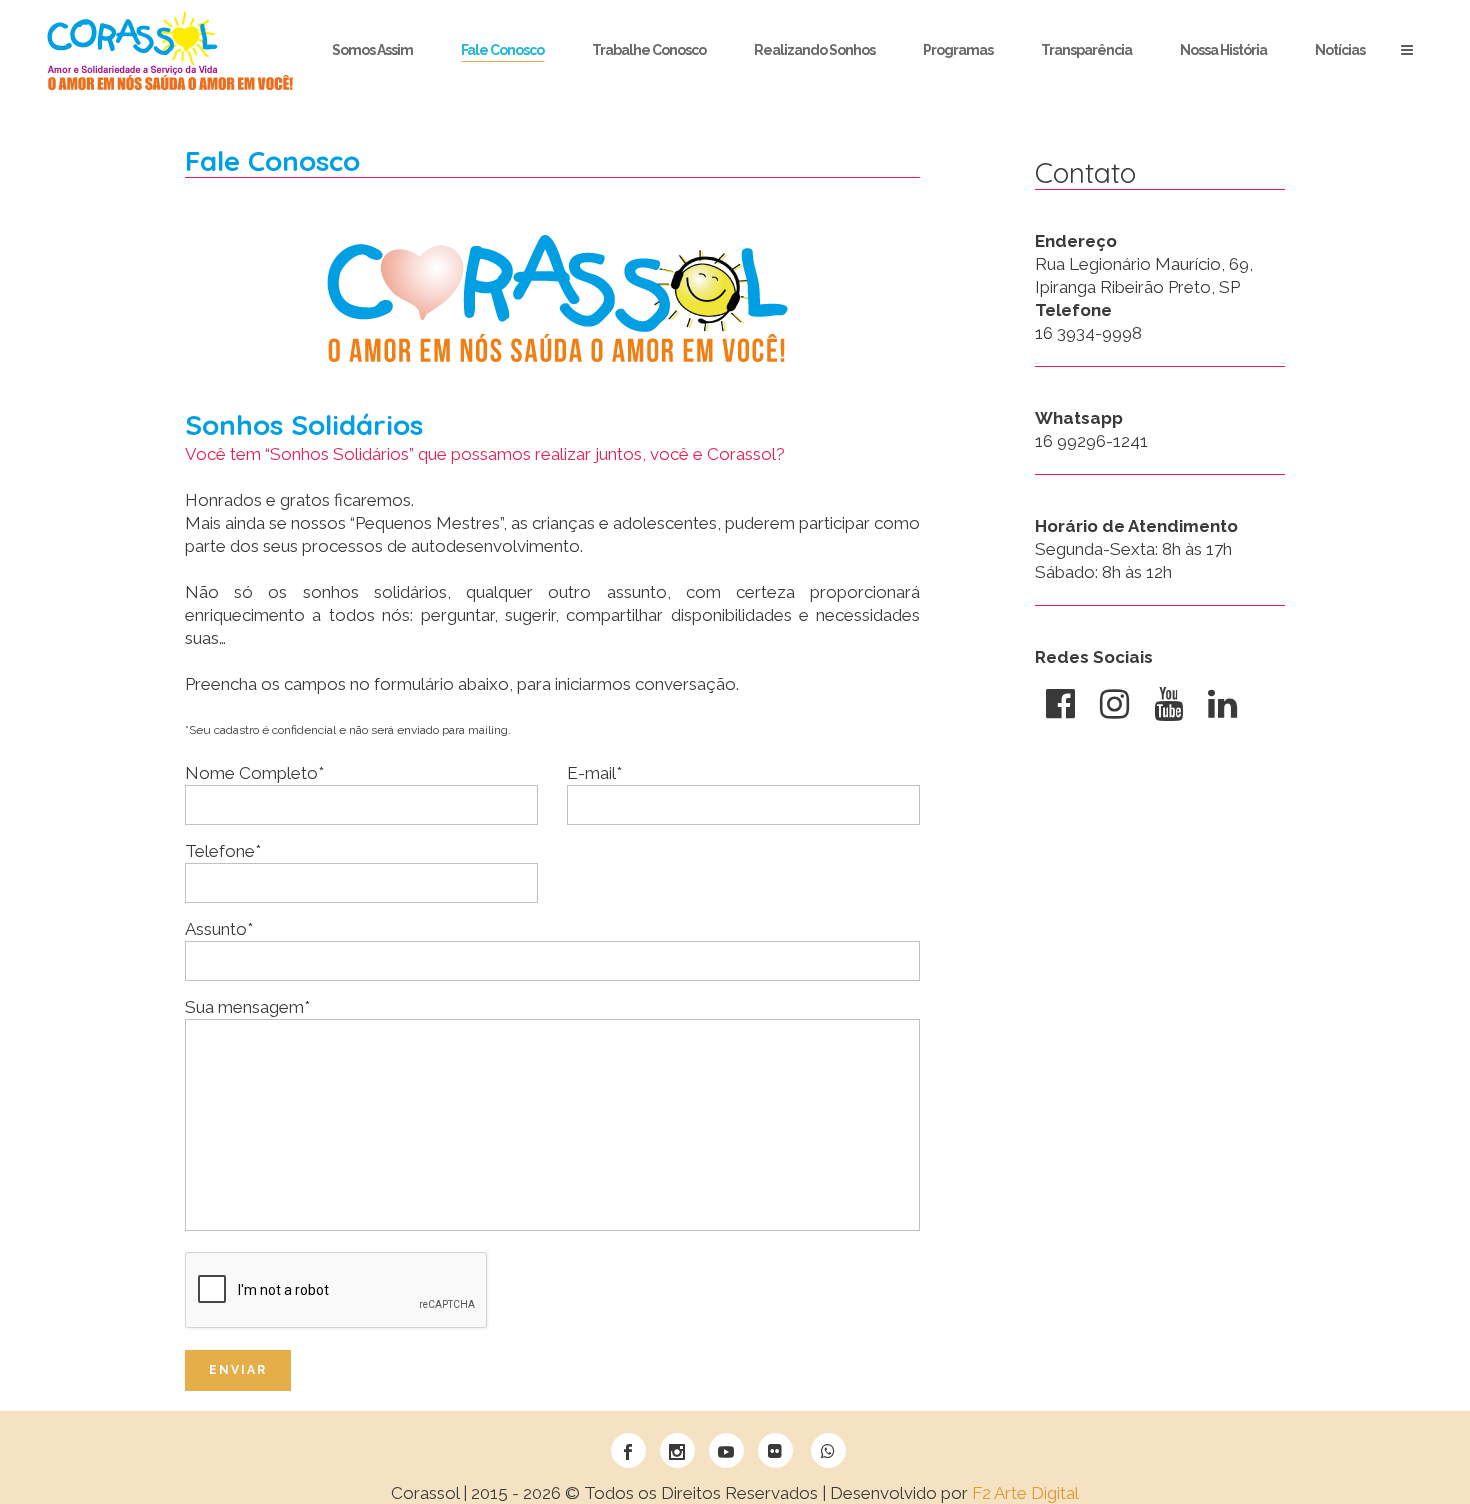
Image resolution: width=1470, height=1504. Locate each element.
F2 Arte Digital (1025, 1493)
